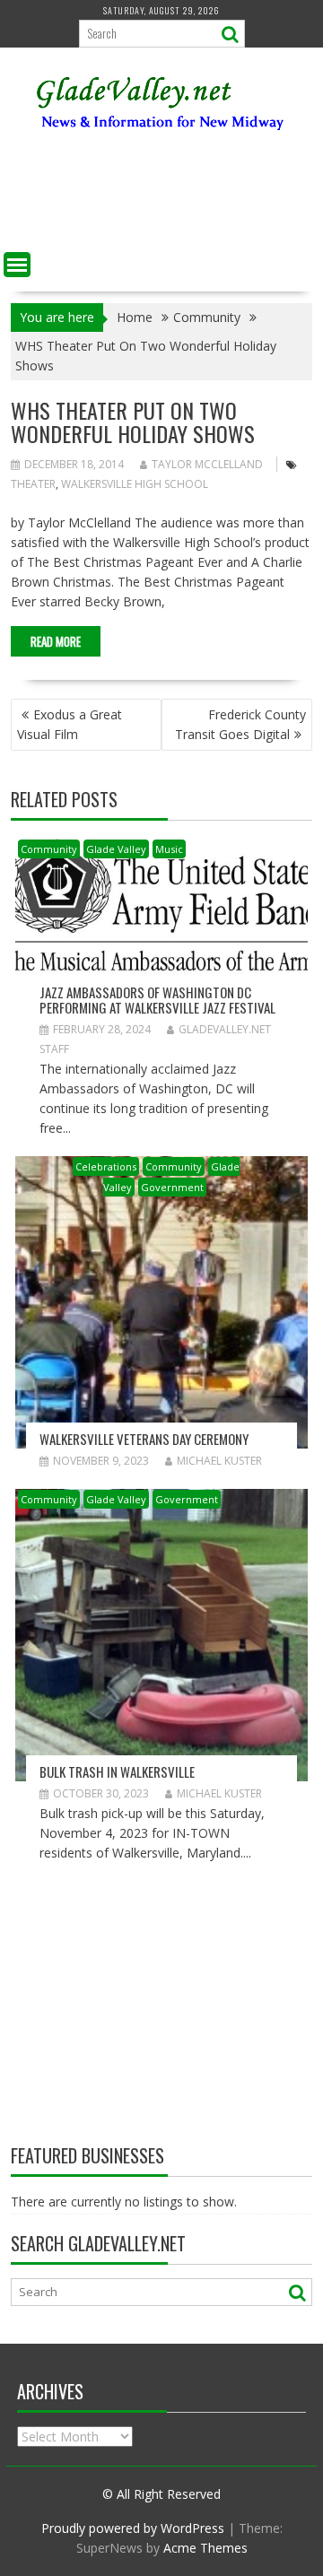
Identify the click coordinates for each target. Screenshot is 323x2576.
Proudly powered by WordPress (133, 2528)
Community (49, 849)
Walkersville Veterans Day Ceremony (144, 1439)
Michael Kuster (219, 1461)
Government (172, 1187)
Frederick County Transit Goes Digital (240, 724)
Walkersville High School (135, 484)
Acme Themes (205, 2548)
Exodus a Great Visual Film (70, 724)
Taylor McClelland (207, 464)
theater (33, 484)
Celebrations (106, 1166)
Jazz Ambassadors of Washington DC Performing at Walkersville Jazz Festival (157, 1000)
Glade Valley (116, 849)
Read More (56, 641)
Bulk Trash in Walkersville (117, 1771)
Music (169, 849)
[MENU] (17, 265)
